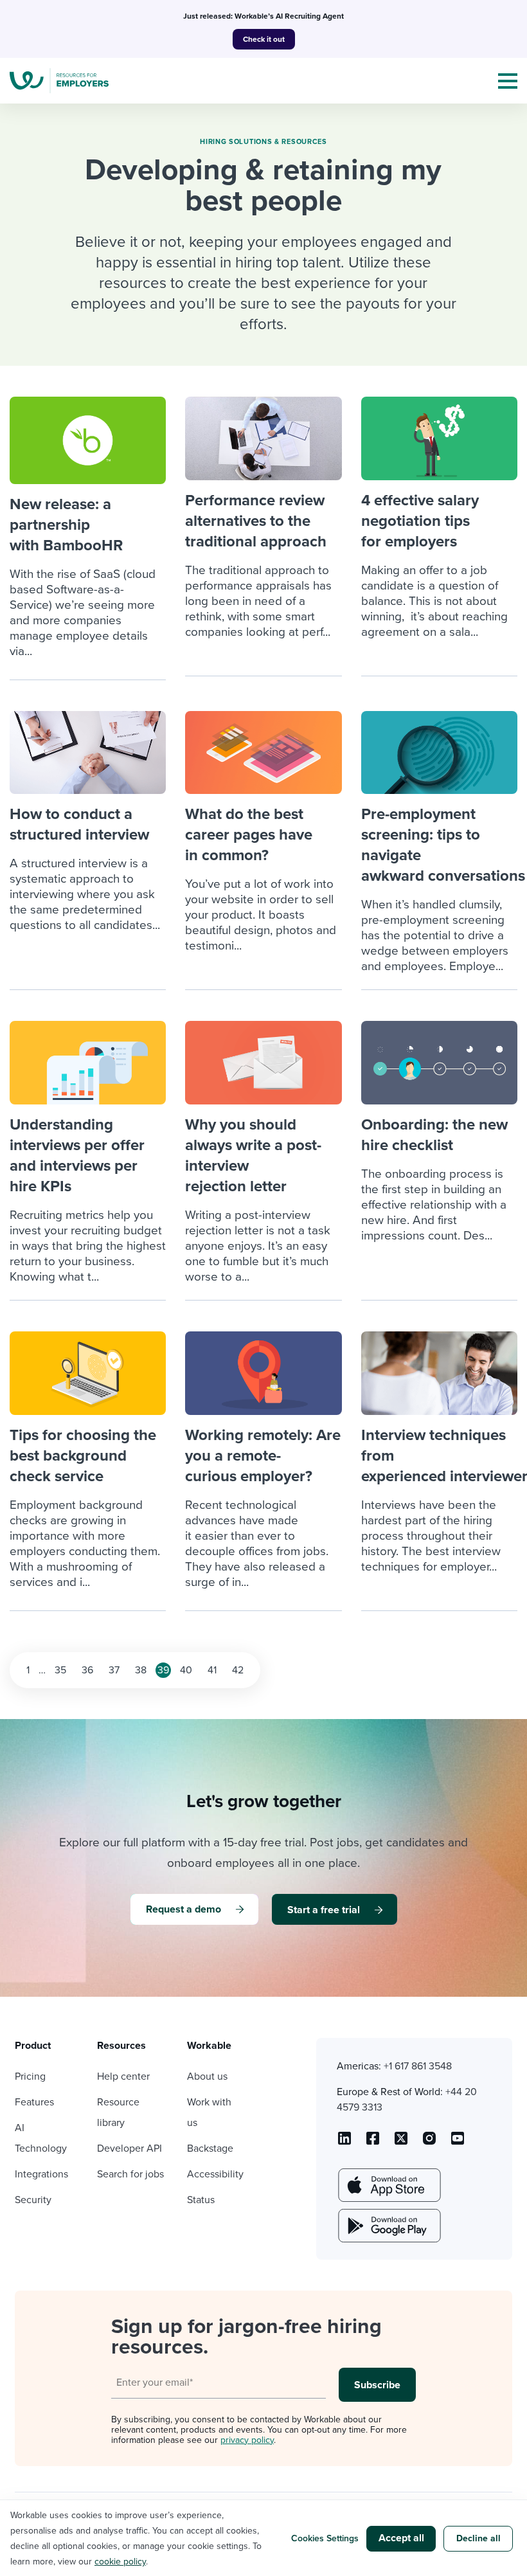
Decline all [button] (478, 2538)
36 (87, 1670)
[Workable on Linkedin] (344, 2143)
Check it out (264, 39)
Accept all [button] (401, 2538)
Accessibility (215, 2174)
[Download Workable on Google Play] (388, 2226)
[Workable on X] (429, 2143)
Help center (123, 2076)
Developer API (130, 2148)
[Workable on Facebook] (373, 2143)
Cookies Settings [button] (325, 2538)
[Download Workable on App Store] (388, 2185)
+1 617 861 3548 (418, 2066)
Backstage (210, 2148)
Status (201, 2200)
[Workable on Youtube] (401, 2143)
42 (238, 1670)
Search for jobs (130, 2174)
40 (186, 1670)
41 (212, 1670)
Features (34, 2102)
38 (141, 1670)
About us (207, 2076)
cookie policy (120, 2562)
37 (114, 1670)
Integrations (41, 2174)
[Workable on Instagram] (458, 2143)
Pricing (30, 2076)
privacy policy (247, 2440)
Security (33, 2200)
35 (60, 1670)
